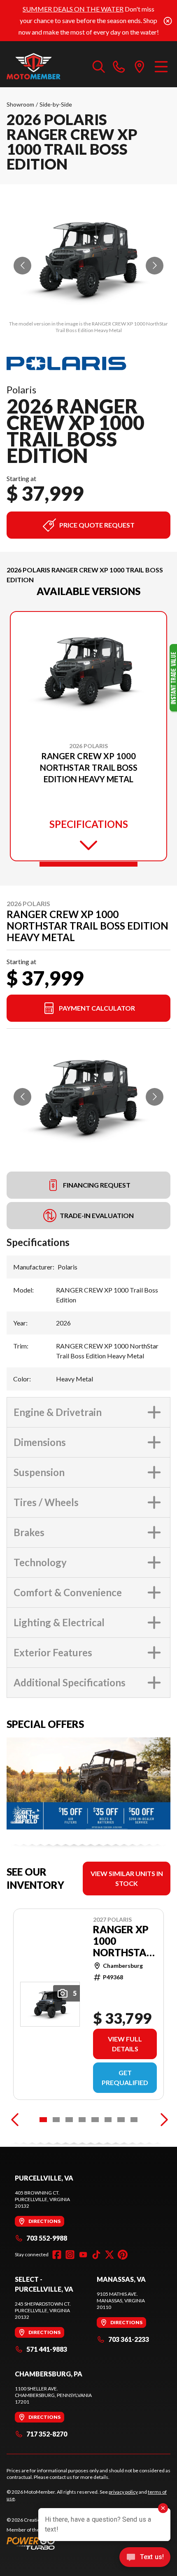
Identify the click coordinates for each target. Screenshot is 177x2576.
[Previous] (15, 2120)
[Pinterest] (123, 2255)
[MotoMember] (45, 66)
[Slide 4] (82, 2120)
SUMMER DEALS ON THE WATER (73, 9)
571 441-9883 (47, 2349)
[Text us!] (145, 2558)
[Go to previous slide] (22, 266)
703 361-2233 (129, 2339)
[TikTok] (96, 2255)
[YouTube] (83, 2255)
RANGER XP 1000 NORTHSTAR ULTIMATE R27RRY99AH (125, 1941)
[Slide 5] (95, 2120)
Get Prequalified (125, 2077)
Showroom (20, 104)
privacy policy (123, 2492)
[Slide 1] (88, 864)
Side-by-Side (56, 104)
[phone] (119, 66)
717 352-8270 (47, 2434)
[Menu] (161, 66)
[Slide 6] (108, 2120)
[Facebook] (57, 2255)
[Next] (162, 2120)
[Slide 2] (56, 2120)
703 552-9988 (47, 2238)
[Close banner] (168, 21)
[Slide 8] (134, 2120)
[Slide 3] (69, 2120)
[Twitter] (109, 2255)
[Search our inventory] (99, 66)
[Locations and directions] (140, 66)
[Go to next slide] (155, 266)
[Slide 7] (121, 2120)
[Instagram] (70, 2255)
